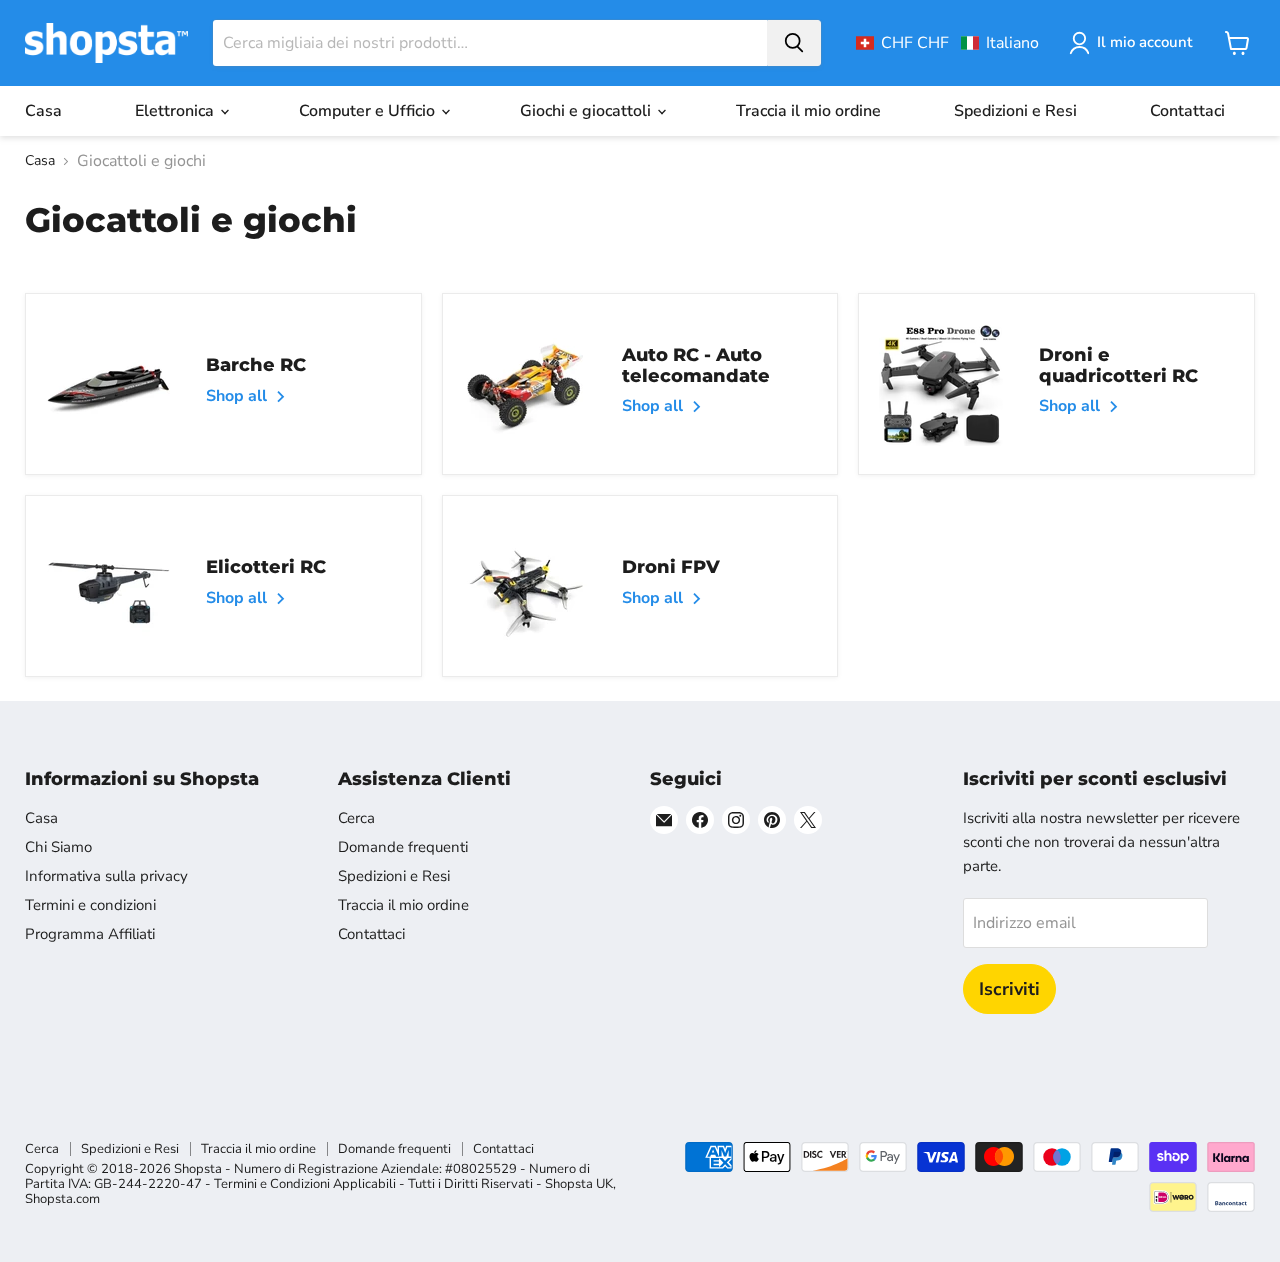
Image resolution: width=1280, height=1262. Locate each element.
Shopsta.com (62, 1199)
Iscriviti (1009, 989)
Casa (43, 111)
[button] (947, 43)
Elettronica (176, 111)
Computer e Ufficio (369, 111)
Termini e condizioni (90, 905)
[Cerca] (794, 43)
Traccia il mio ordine (808, 111)
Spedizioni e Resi (1015, 111)
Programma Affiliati (90, 934)
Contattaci (1187, 111)
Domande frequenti (403, 847)
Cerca (356, 818)
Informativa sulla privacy (106, 876)
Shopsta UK (579, 1184)
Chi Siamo (58, 847)
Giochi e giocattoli (587, 111)
